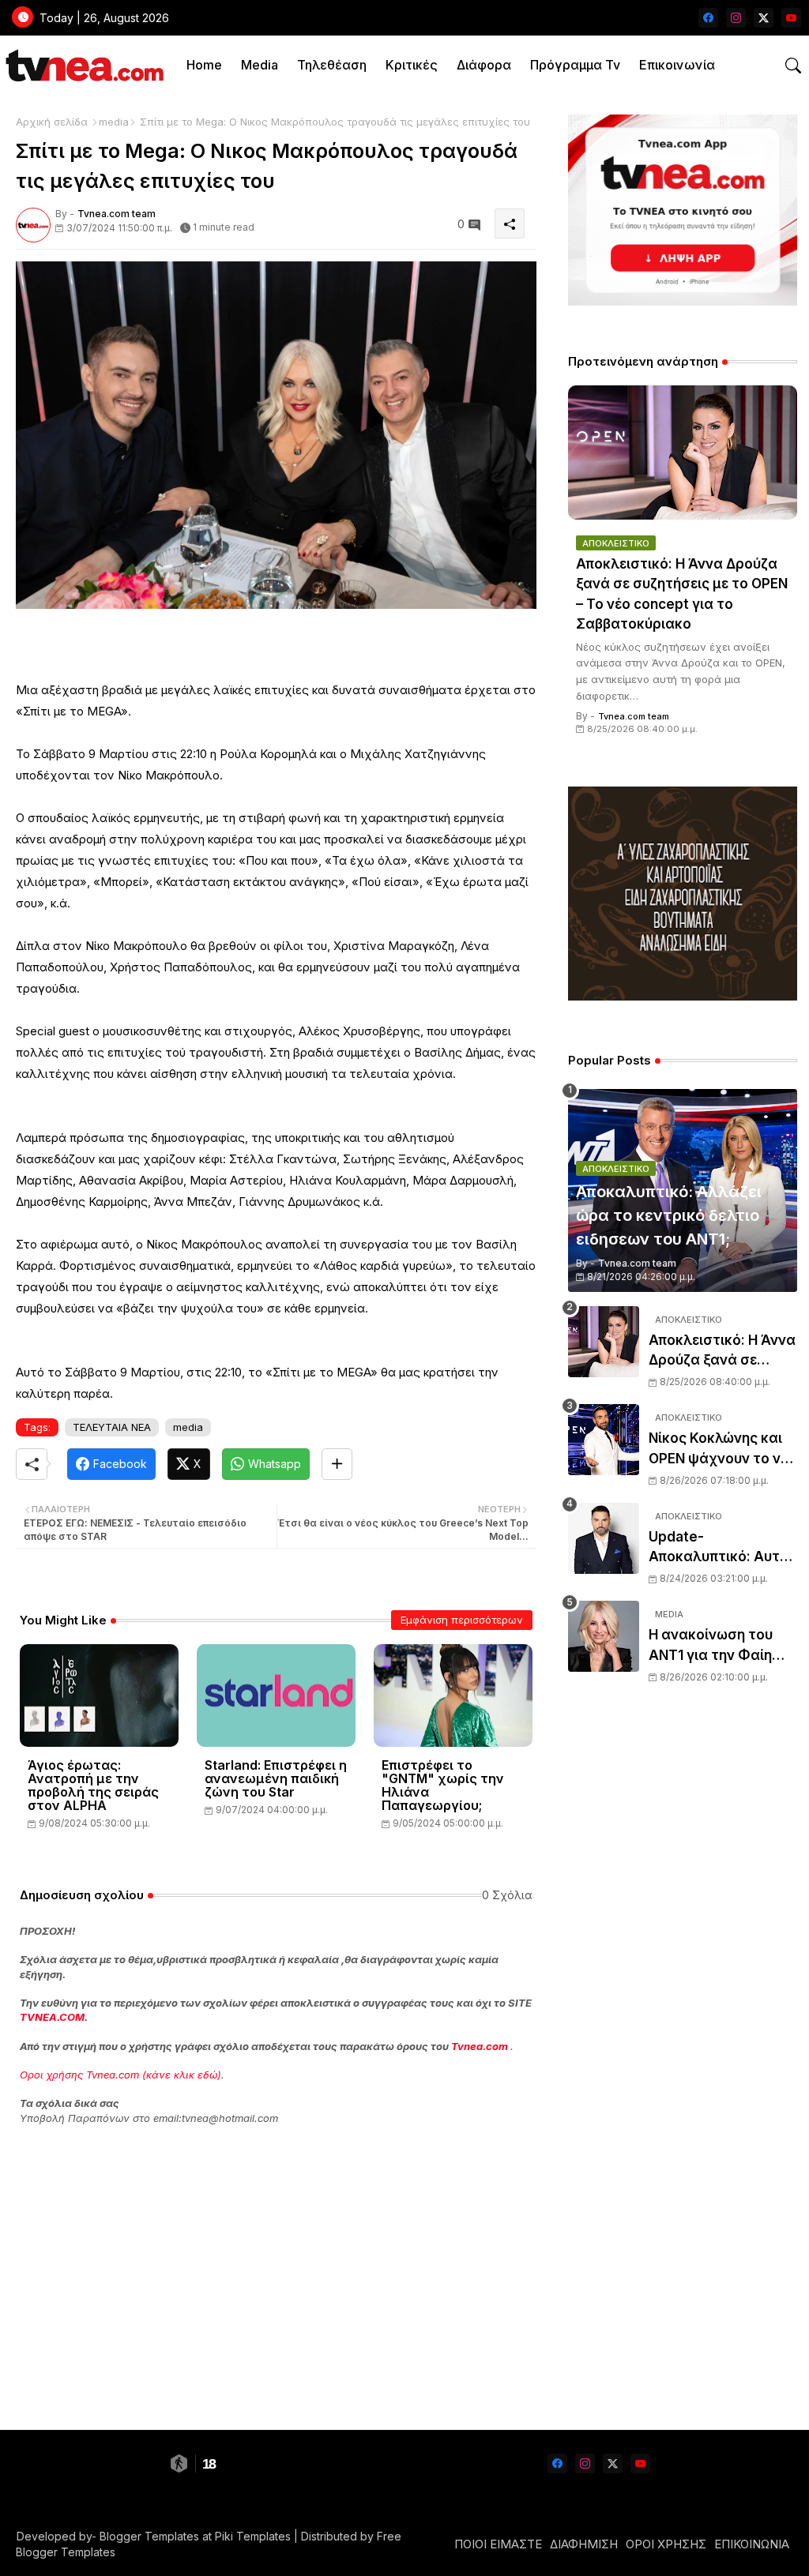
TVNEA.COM (52, 2017)
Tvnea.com (480, 2046)
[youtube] (791, 18)
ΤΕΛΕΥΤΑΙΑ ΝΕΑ (112, 1427)
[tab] (204, 65)
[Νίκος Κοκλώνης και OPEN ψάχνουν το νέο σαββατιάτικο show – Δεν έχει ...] (604, 1440)
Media (260, 65)
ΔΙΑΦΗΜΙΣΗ (584, 2544)
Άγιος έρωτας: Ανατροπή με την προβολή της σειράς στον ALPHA (93, 1786)
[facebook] (708, 18)
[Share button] (337, 1464)
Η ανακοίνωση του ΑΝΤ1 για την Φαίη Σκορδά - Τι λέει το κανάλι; (713, 1646)
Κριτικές (412, 65)
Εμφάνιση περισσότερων (462, 1620)
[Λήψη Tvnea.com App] (683, 210)
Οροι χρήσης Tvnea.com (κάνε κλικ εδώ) (120, 2075)
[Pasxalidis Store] (683, 996)
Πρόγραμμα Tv (575, 65)
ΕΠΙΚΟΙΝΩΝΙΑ (752, 2544)
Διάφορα (484, 65)
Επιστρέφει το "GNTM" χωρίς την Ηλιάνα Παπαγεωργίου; (443, 1786)
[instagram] (736, 18)
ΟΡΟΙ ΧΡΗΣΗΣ (666, 2544)
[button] (793, 66)
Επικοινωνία (677, 65)
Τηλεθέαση (332, 65)
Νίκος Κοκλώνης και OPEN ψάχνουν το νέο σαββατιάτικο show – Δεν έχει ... (722, 1449)
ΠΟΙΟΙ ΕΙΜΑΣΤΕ (498, 2544)
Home (204, 65)
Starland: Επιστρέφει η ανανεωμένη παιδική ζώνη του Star (276, 1779)
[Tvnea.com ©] (83, 65)
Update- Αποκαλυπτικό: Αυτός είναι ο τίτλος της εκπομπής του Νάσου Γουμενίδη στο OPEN (722, 1548)
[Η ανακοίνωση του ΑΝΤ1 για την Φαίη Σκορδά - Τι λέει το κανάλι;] (604, 1636)
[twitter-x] (764, 18)
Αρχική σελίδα (52, 122)
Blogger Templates (149, 2536)
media (114, 122)
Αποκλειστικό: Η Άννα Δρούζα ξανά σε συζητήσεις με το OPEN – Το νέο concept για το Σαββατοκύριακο (682, 594)
